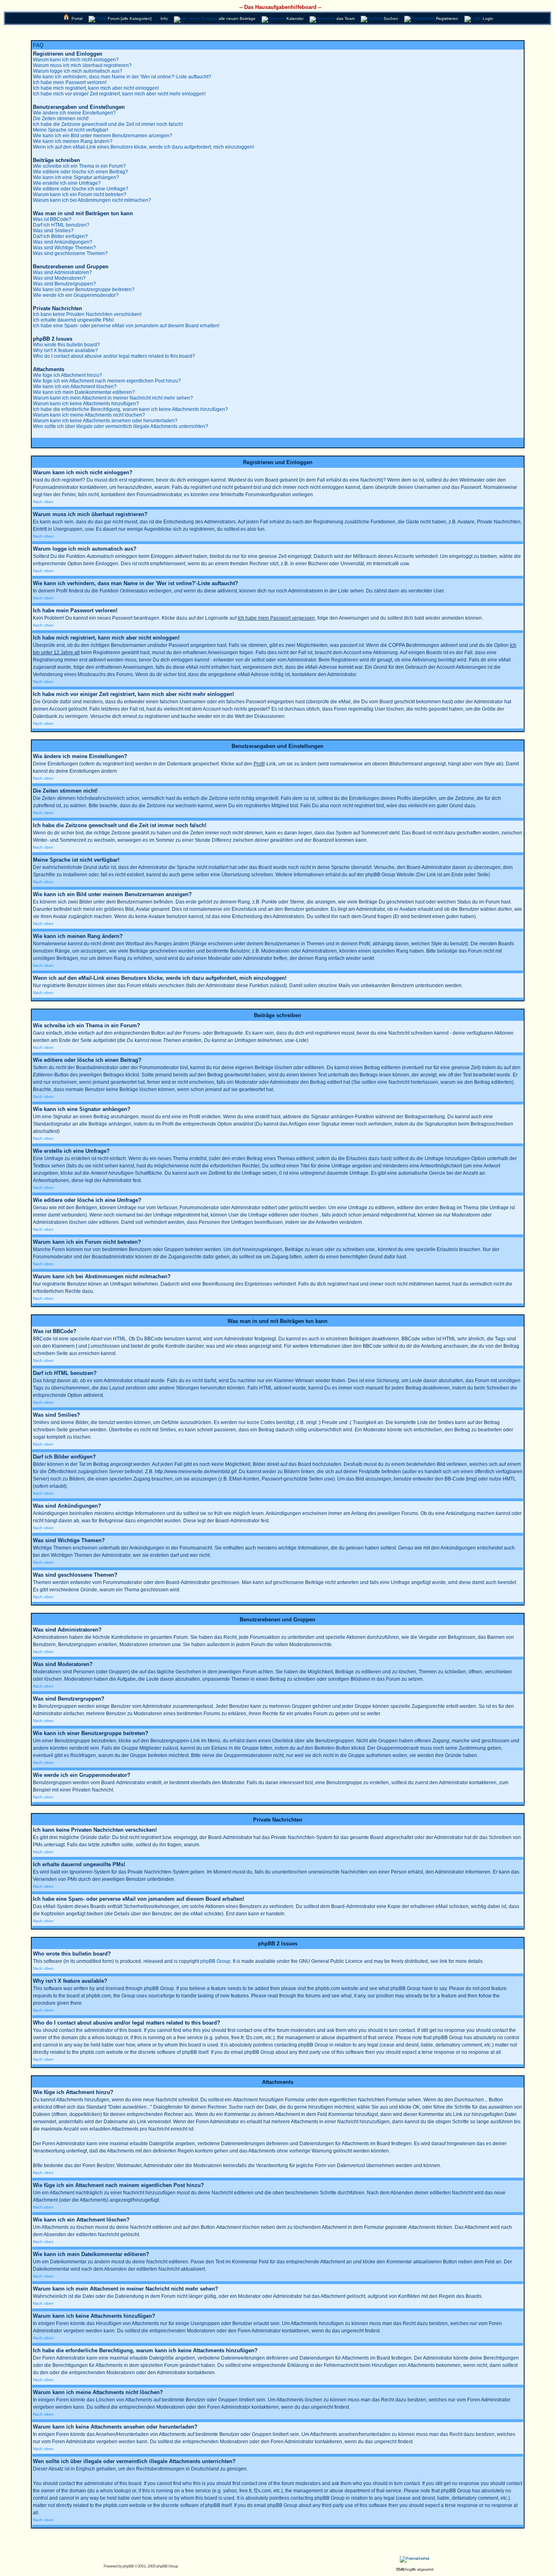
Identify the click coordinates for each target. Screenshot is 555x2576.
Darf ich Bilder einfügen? (60, 236)
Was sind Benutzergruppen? (64, 284)
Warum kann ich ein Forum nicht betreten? (80, 194)
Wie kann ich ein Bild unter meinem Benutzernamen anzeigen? (103, 136)
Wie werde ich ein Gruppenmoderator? (76, 295)
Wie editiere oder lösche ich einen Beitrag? (80, 172)
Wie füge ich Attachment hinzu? (67, 375)
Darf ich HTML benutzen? (61, 225)
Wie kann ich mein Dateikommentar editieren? (84, 392)
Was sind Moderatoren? (59, 278)
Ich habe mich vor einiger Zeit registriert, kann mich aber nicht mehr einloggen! (119, 94)
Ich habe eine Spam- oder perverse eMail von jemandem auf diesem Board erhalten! (126, 326)
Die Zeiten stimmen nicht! (61, 119)
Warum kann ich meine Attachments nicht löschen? (89, 415)
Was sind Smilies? (53, 231)
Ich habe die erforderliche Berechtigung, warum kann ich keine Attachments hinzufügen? (130, 409)
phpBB (128, 2566)
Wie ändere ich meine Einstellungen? (74, 113)
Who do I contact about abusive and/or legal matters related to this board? (114, 356)
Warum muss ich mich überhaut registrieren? (82, 65)
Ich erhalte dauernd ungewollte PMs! (73, 320)
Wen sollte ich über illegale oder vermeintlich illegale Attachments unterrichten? (120, 426)
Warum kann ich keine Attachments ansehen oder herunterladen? (105, 421)
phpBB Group (215, 1961)
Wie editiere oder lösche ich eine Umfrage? (81, 189)
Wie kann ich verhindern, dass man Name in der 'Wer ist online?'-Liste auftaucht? (122, 77)
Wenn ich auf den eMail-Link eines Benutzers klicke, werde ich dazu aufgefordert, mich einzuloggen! (143, 147)
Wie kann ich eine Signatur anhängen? (76, 177)
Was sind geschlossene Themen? (70, 253)
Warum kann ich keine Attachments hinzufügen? (86, 404)
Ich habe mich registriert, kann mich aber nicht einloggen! (96, 88)
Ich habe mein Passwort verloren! (70, 82)
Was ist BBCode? (52, 219)
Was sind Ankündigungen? (63, 242)
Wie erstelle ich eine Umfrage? (67, 183)
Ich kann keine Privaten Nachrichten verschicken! (87, 314)
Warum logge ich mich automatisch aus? (78, 71)
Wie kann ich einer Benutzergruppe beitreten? (84, 290)
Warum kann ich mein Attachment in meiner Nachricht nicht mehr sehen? (113, 398)
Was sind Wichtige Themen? (64, 248)
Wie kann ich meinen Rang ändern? (73, 141)
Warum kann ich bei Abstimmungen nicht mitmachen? (92, 200)
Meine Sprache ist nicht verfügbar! (70, 130)
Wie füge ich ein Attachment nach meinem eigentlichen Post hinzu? (107, 381)
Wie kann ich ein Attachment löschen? (75, 387)
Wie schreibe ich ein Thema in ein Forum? (79, 166)
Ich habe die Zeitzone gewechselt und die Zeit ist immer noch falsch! (108, 124)
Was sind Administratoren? (62, 272)
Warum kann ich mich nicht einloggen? (76, 60)
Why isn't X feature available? (65, 350)
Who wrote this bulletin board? (66, 345)
